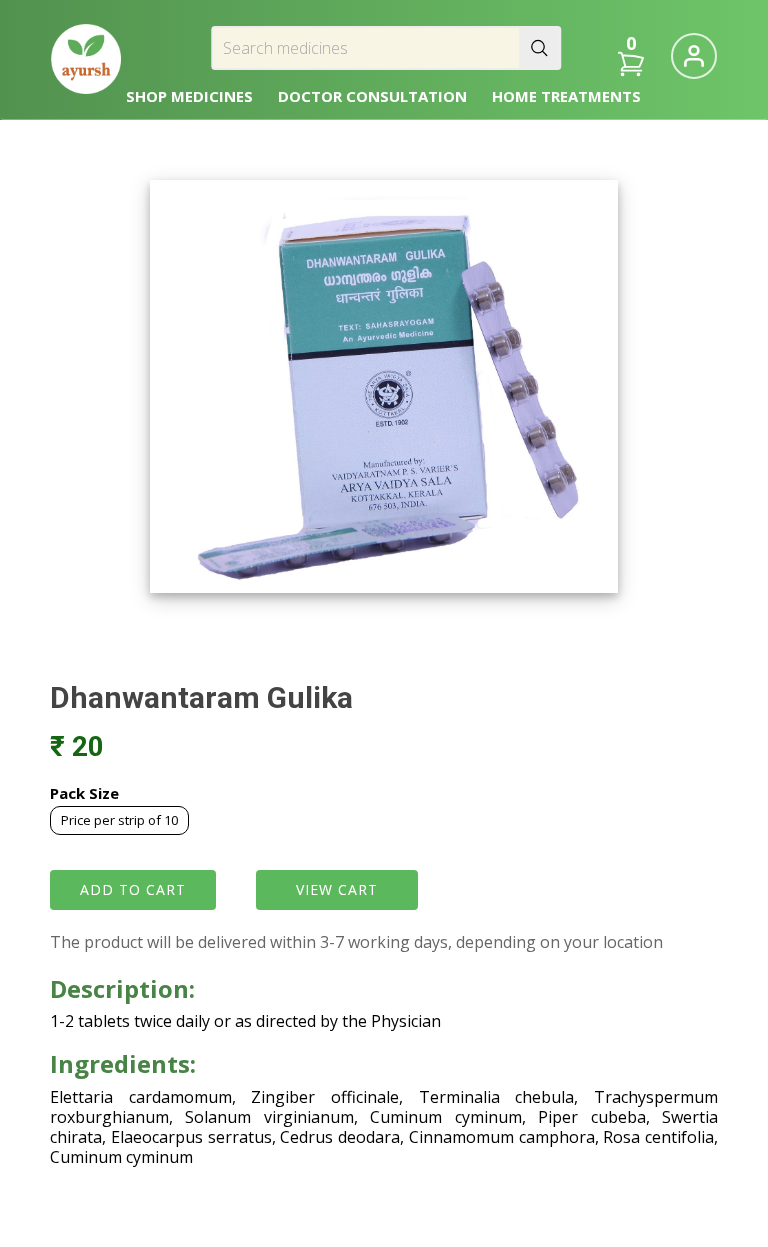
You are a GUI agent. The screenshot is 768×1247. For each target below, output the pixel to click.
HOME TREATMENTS (566, 96)
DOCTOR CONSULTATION (372, 96)
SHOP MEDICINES (189, 96)
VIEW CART (337, 889)
